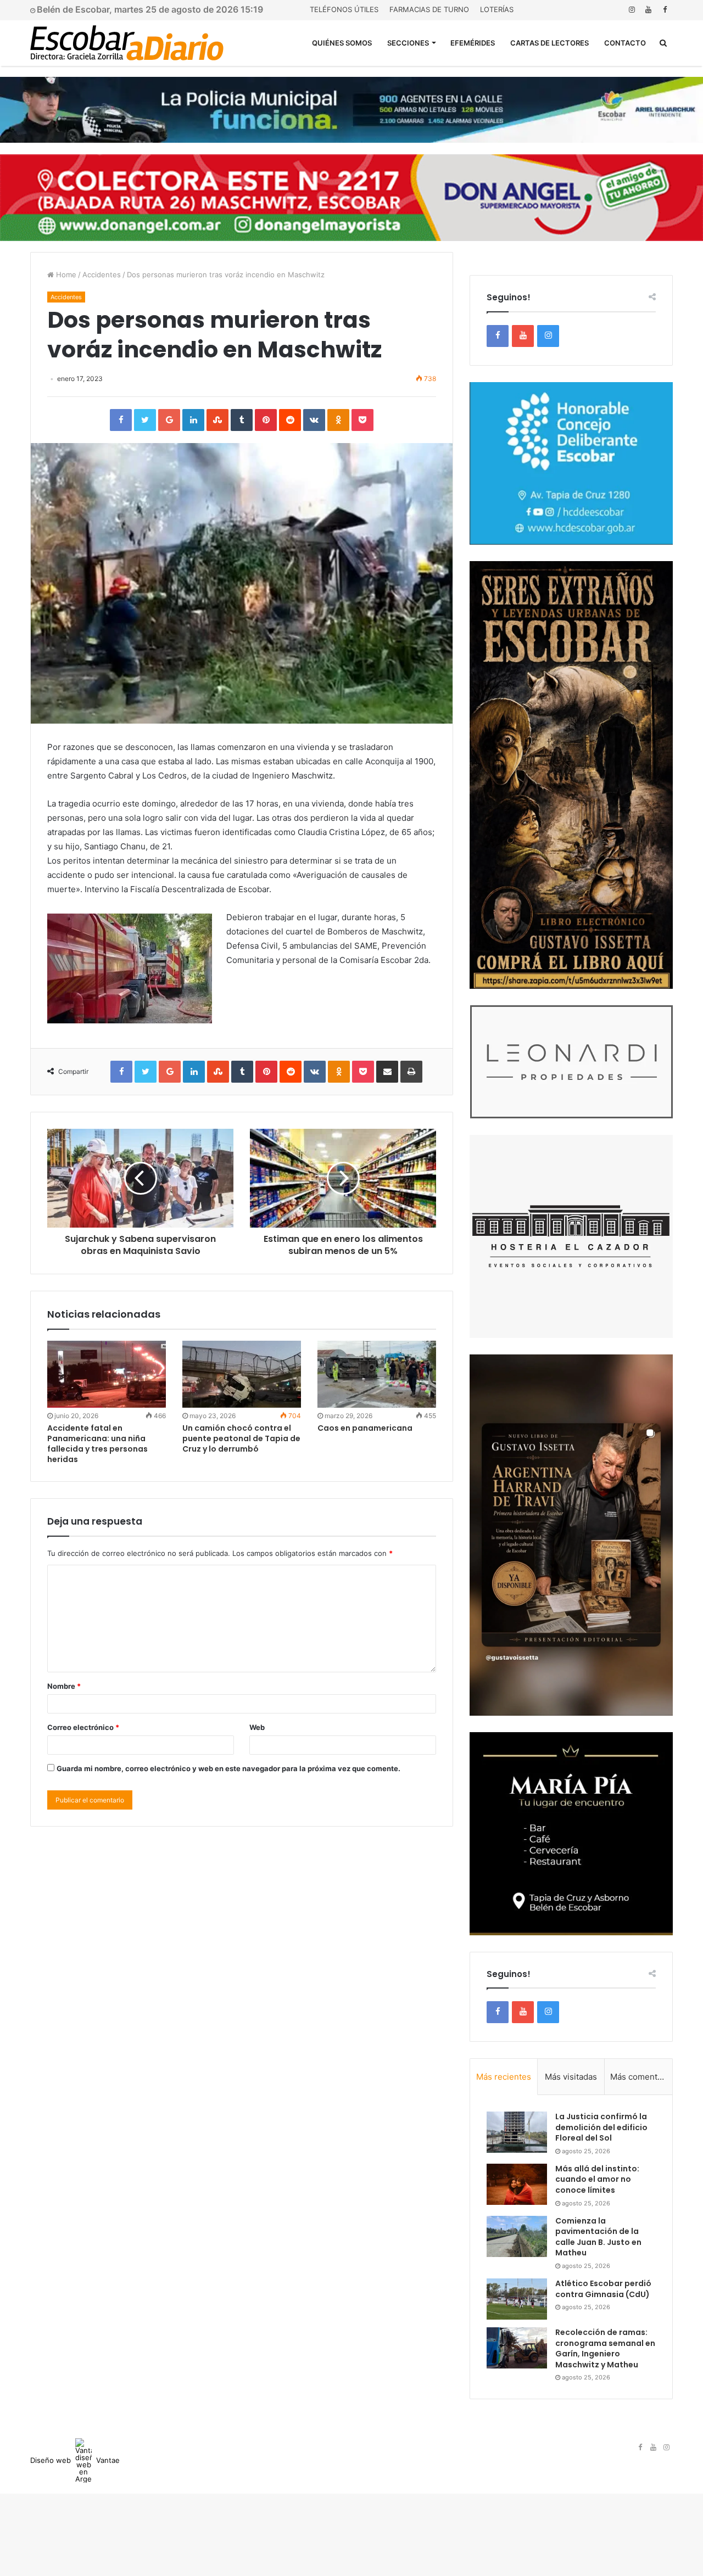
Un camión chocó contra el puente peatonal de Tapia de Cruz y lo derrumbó (241, 1438)
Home (65, 275)
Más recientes (504, 2077)
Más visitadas (571, 2077)
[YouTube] (648, 10)
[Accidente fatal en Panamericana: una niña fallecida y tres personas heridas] (107, 1374)
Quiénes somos (342, 43)
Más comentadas (641, 2077)
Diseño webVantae (75, 2460)
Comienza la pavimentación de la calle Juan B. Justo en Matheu (598, 2237)
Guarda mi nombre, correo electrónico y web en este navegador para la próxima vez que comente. (228, 1768)
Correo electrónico (83, 1727)
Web (257, 1727)
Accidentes (102, 275)
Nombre (64, 1686)
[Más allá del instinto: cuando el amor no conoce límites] (517, 2184)
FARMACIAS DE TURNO (429, 9)
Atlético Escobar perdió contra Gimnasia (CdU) (603, 2289)
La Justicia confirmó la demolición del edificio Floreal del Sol (601, 2127)
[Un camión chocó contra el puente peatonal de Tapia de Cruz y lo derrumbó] (242, 1374)
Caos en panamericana (365, 1428)
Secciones (408, 43)
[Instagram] (632, 10)
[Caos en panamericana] (377, 1374)
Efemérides (473, 43)
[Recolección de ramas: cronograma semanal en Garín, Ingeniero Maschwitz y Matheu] (517, 2348)
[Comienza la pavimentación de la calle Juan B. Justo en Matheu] (517, 2236)
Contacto (625, 43)
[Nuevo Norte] (127, 43)
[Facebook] (665, 10)
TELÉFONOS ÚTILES (344, 9)
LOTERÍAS (497, 9)
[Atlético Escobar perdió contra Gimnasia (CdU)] (517, 2299)
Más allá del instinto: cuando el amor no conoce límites (597, 2179)
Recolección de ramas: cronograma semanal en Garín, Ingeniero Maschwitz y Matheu (605, 2348)
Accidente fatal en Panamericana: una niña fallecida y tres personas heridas (97, 1444)
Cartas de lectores (549, 43)
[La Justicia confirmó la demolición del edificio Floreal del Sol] (517, 2132)
